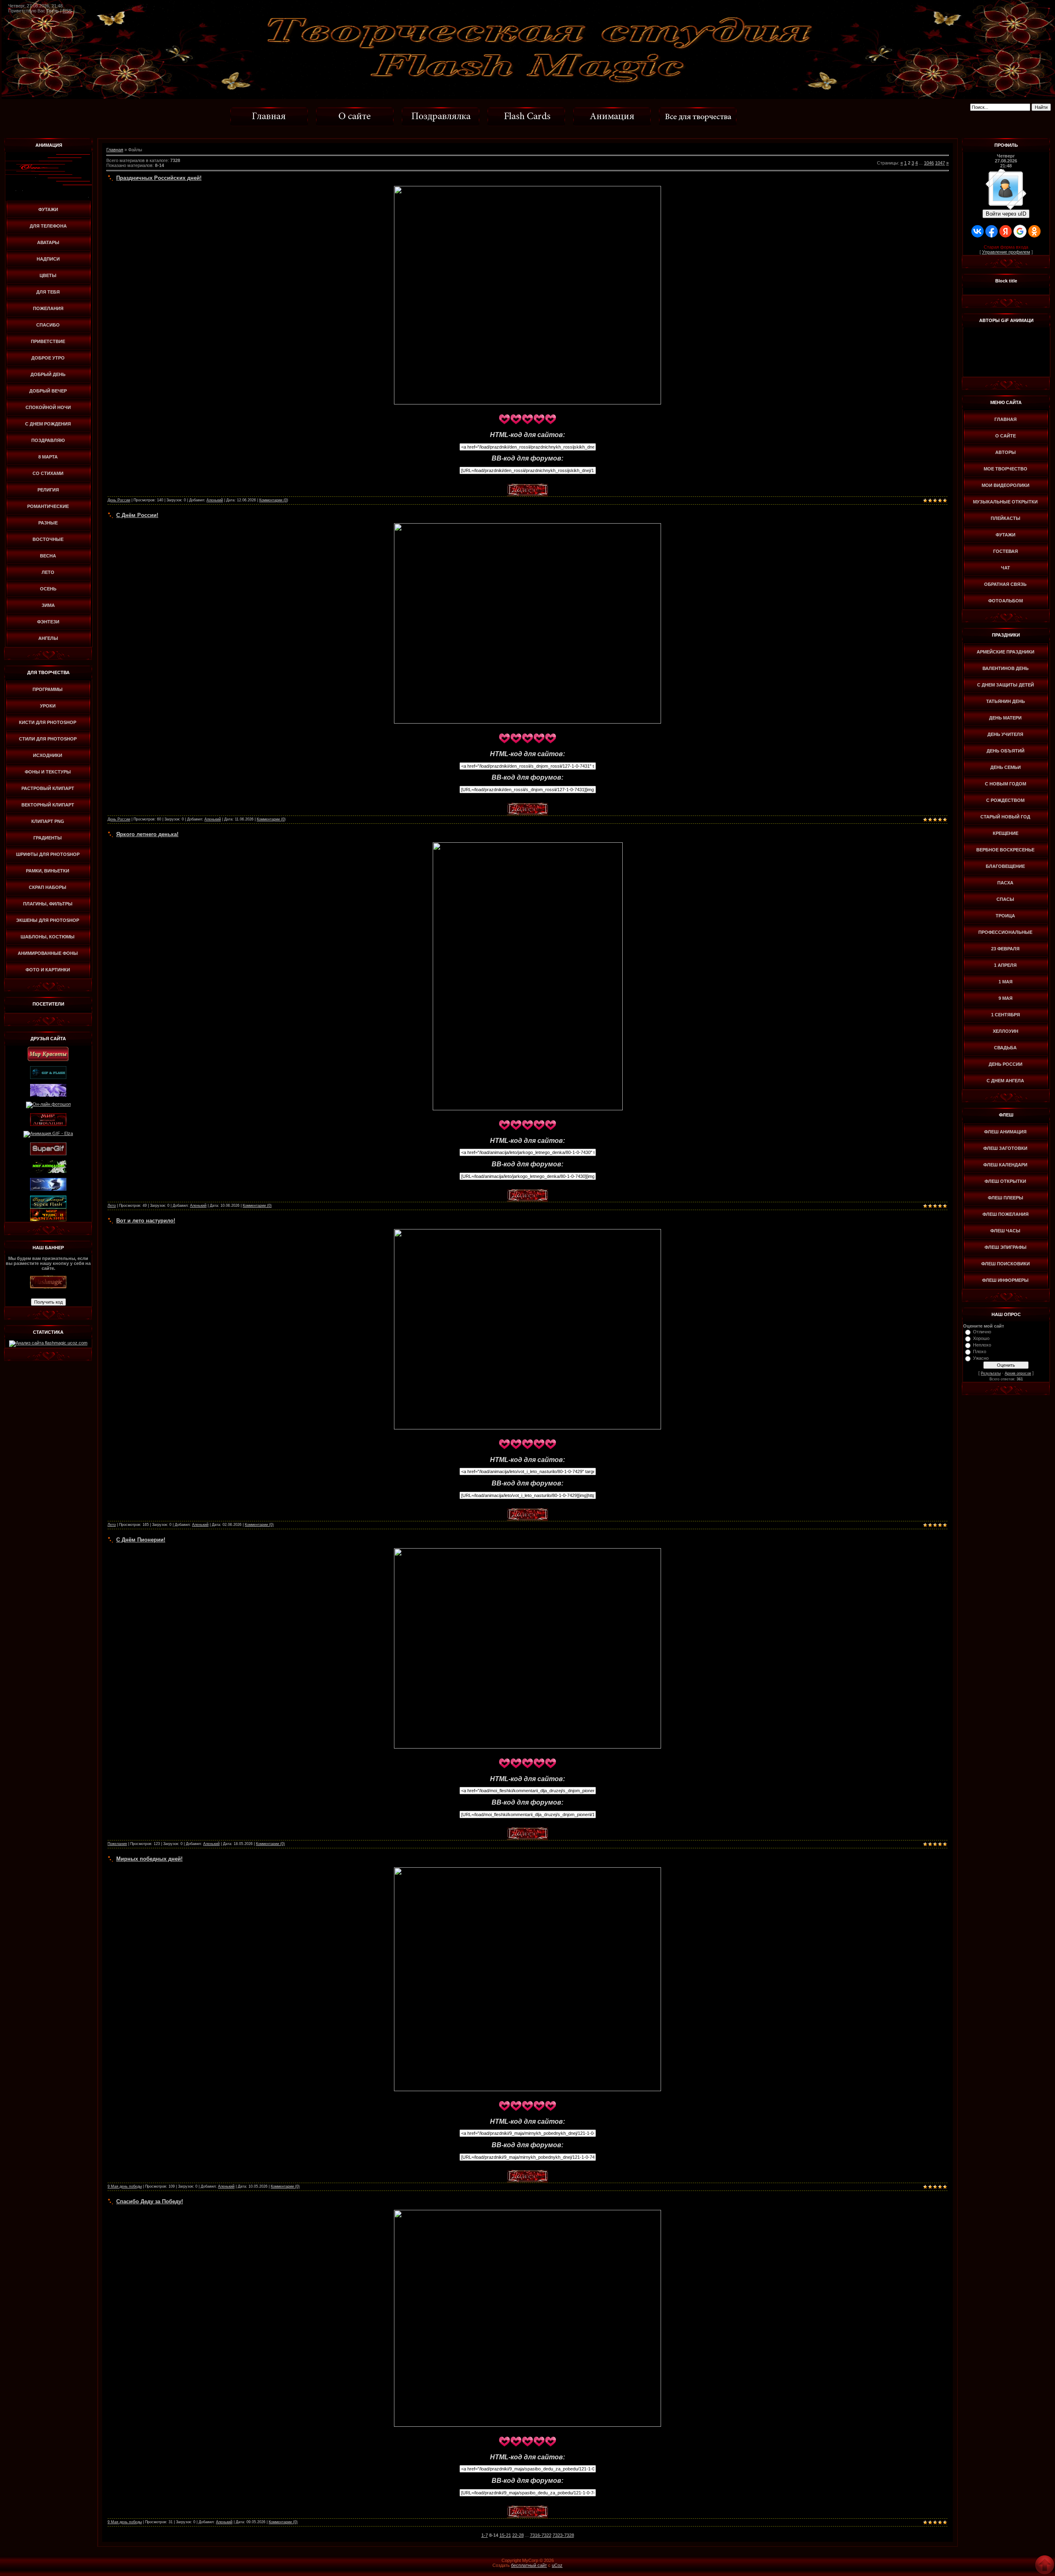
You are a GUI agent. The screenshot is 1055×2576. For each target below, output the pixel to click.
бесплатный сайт (529, 2565)
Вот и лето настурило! (146, 1221)
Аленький (215, 500)
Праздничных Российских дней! (159, 178)
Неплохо (982, 1345)
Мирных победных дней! (149, 1859)
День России (119, 500)
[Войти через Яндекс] (1006, 231)
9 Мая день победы (125, 2186)
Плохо (980, 1351)
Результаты (991, 1373)
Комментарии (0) (274, 500)
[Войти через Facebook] (992, 231)
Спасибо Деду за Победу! (150, 2201)
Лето (112, 1206)
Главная (115, 150)
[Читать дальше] (527, 486)
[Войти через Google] (1020, 231)
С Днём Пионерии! (141, 1540)
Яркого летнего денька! (147, 834)
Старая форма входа (1006, 247)
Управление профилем (1006, 252)
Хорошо (981, 1338)
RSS (67, 11)
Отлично (982, 1332)
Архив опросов (1018, 1373)
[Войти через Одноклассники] (1034, 231)
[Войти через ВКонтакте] (978, 231)
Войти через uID (1006, 214)
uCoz (557, 2565)
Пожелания (117, 1844)
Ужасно (981, 1358)
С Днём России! (137, 515)
